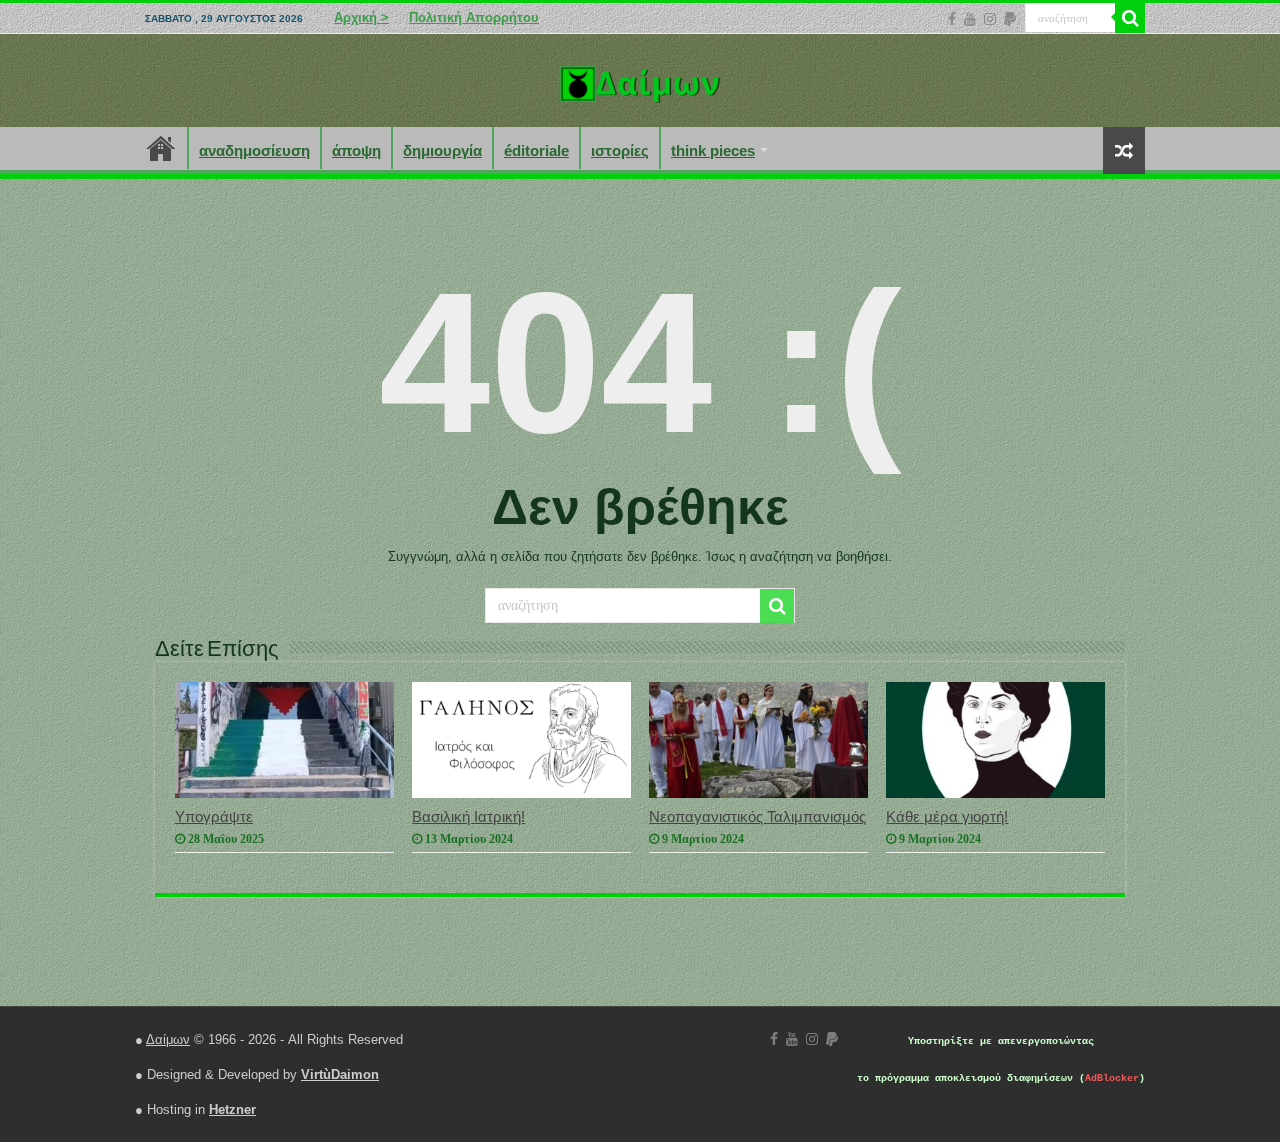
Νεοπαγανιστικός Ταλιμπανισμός (757, 816)
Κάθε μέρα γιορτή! (947, 816)
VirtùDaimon (340, 1074)
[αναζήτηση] (1130, 18)
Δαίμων (168, 1039)
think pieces (713, 150)
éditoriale (536, 150)
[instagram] (990, 19)
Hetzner (232, 1109)
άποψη (356, 150)
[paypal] (1010, 19)
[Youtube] (970, 19)
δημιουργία (442, 150)
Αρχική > (361, 17)
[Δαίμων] (640, 80)
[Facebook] (952, 19)
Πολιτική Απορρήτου (474, 17)
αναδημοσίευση (254, 150)
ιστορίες (620, 150)
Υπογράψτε (214, 816)
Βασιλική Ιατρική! (468, 816)
